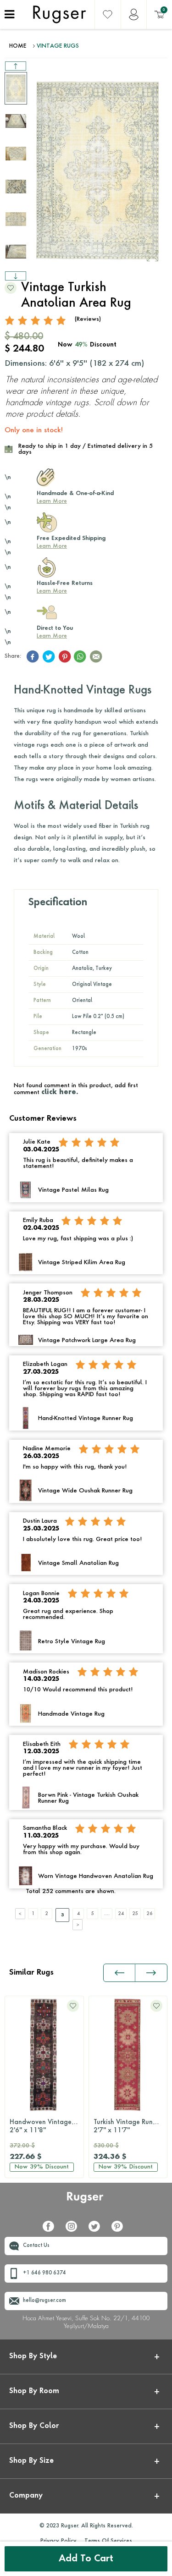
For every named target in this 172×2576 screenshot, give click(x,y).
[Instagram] (75, 2230)
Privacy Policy (58, 2541)
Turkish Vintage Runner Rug (130, 2126)
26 (150, 1914)
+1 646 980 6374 (44, 2273)
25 (135, 1914)
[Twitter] (98, 2230)
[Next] (78, 1925)
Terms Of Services (108, 2541)
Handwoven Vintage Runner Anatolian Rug (47, 2126)
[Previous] (20, 1914)
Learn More (52, 501)
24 (121, 1914)
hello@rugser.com (44, 2301)
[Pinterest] (121, 2230)
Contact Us (36, 2246)
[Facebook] (52, 2230)
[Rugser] (86, 2202)
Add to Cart (86, 2559)
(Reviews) (88, 319)
